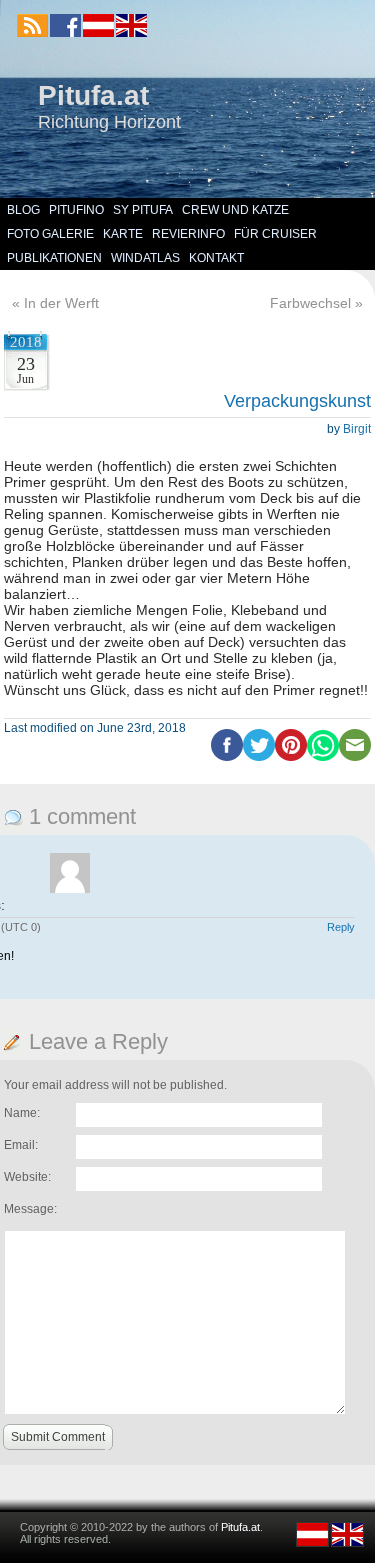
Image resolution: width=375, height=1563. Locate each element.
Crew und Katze (235, 210)
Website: (27, 1177)
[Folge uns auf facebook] (65, 25)
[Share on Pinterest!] (291, 757)
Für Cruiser (275, 234)
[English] (130, 33)
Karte (123, 234)
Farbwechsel (310, 303)
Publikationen (54, 258)
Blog (23, 210)
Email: (21, 1145)
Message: (30, 1209)
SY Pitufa (143, 210)
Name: (22, 1113)
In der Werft (61, 303)
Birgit (357, 429)
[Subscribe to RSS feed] (32, 25)
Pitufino (76, 210)
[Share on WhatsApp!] (323, 757)
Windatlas (145, 258)
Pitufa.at (93, 95)
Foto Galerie (50, 234)
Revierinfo (188, 234)
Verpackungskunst (297, 401)
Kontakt (216, 258)
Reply (341, 927)
